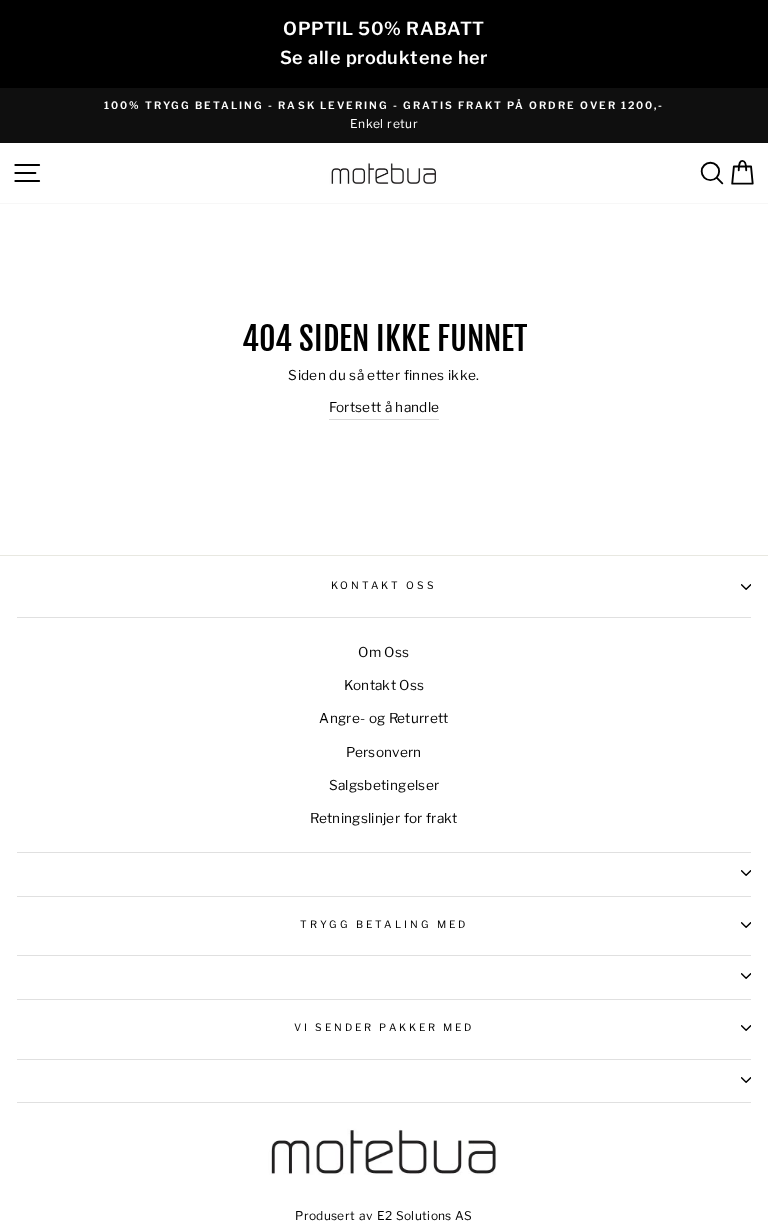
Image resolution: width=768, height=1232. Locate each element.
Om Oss (383, 652)
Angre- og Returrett (383, 718)
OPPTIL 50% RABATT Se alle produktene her (384, 43)
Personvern (383, 752)
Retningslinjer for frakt (383, 818)
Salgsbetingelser (384, 785)
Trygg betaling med (384, 924)
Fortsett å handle (384, 407)
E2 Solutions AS (425, 1215)
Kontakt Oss (384, 585)
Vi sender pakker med (384, 1027)
